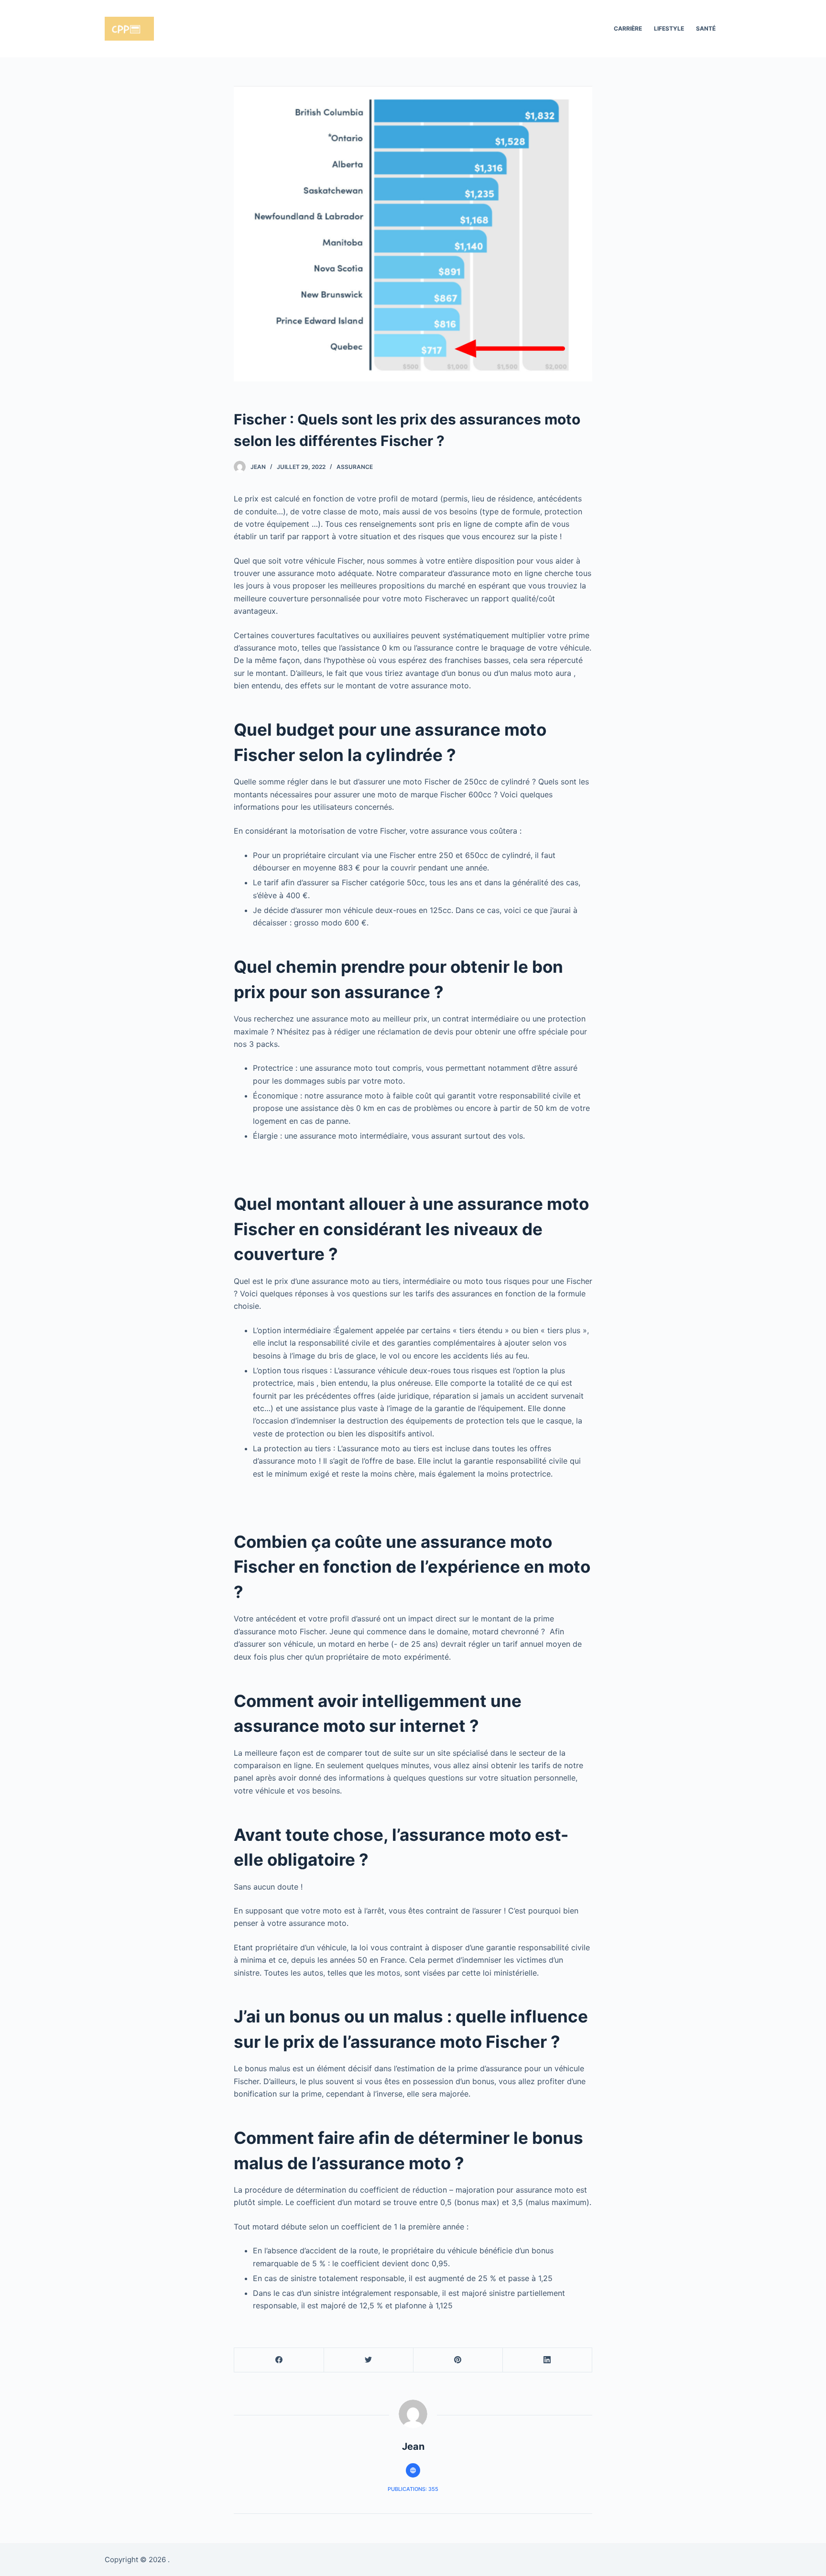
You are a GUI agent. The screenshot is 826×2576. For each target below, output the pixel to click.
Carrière (628, 28)
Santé (706, 28)
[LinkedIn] (547, 2360)
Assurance (355, 467)
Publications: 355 (413, 2489)
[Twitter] (369, 2360)
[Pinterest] (458, 2360)
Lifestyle (669, 28)
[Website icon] (413, 2470)
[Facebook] (279, 2360)
